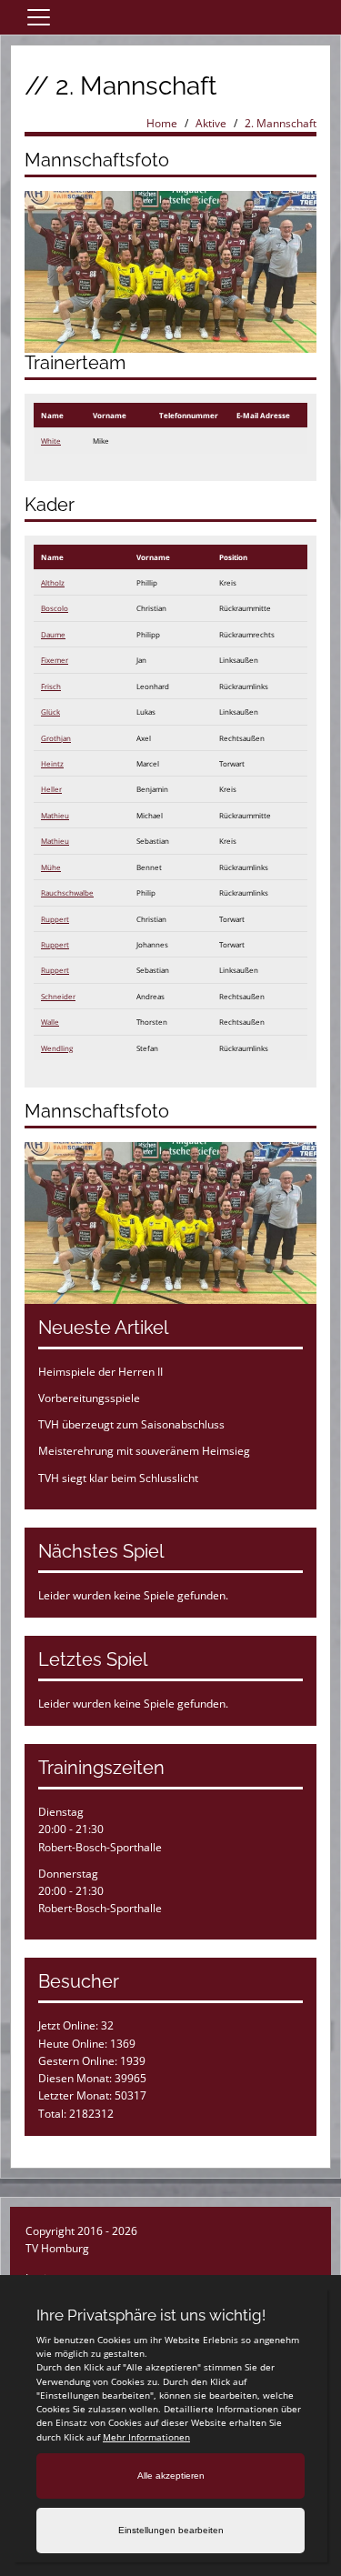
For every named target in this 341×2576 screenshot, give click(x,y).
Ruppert (55, 919)
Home (162, 123)
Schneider (58, 996)
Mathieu (55, 815)
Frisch (51, 686)
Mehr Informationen (146, 2437)
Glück (50, 712)
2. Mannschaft (281, 123)
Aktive (211, 123)
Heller (51, 789)
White (51, 441)
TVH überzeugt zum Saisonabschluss (131, 1424)
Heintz (52, 763)
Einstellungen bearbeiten (171, 2530)
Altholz (53, 582)
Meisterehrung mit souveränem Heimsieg (144, 1451)
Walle (50, 1022)
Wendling (57, 1048)
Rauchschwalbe (67, 892)
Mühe (51, 867)
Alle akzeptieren (171, 2476)
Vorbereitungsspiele (89, 1398)
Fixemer (55, 660)
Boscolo (55, 608)
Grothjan (56, 738)
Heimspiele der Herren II (100, 1372)
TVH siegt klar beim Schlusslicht (118, 1478)
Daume (53, 634)
